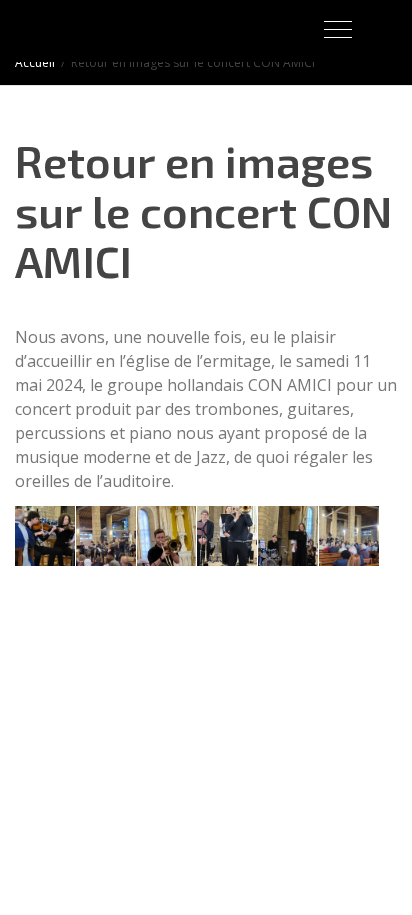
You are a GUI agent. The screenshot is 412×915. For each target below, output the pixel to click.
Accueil (35, 62)
